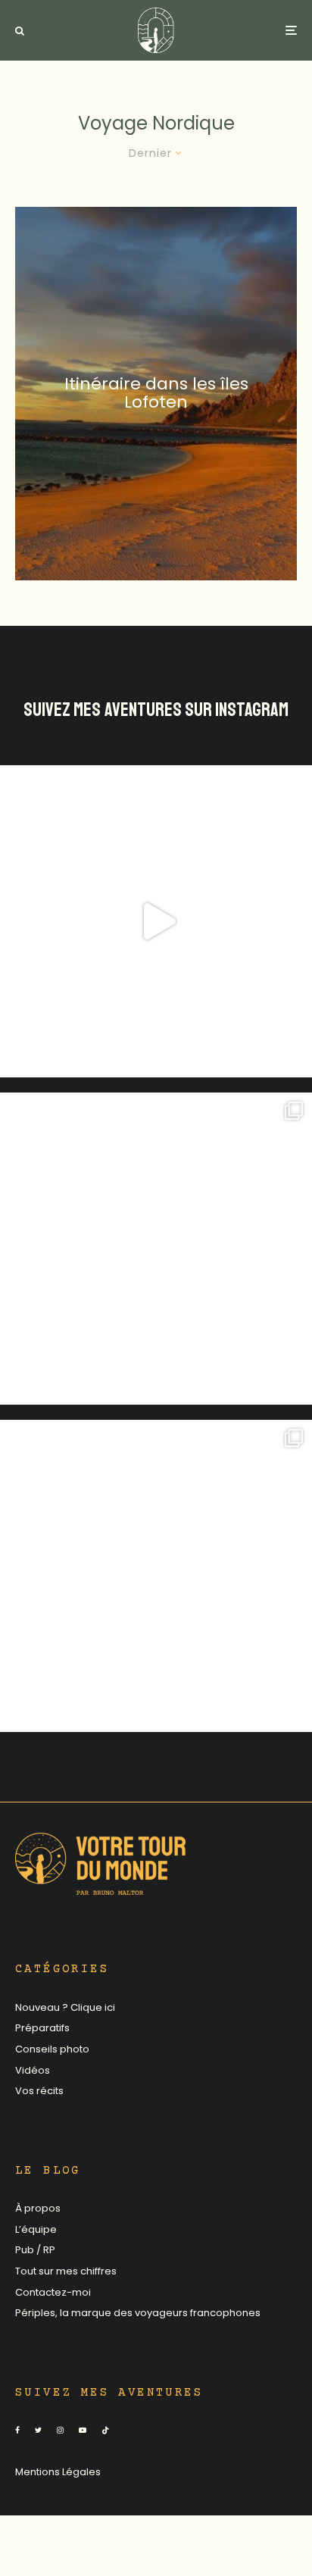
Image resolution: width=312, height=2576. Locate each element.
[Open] (156, 921)
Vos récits (39, 2091)
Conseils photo (52, 2049)
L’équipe (36, 2229)
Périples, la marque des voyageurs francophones (138, 2313)
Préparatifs (42, 2028)
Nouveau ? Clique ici (65, 2007)
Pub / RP (35, 2250)
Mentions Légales (58, 2472)
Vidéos (33, 2070)
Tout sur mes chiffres (66, 2271)
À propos (38, 2208)
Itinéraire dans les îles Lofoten (156, 393)
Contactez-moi (53, 2292)
